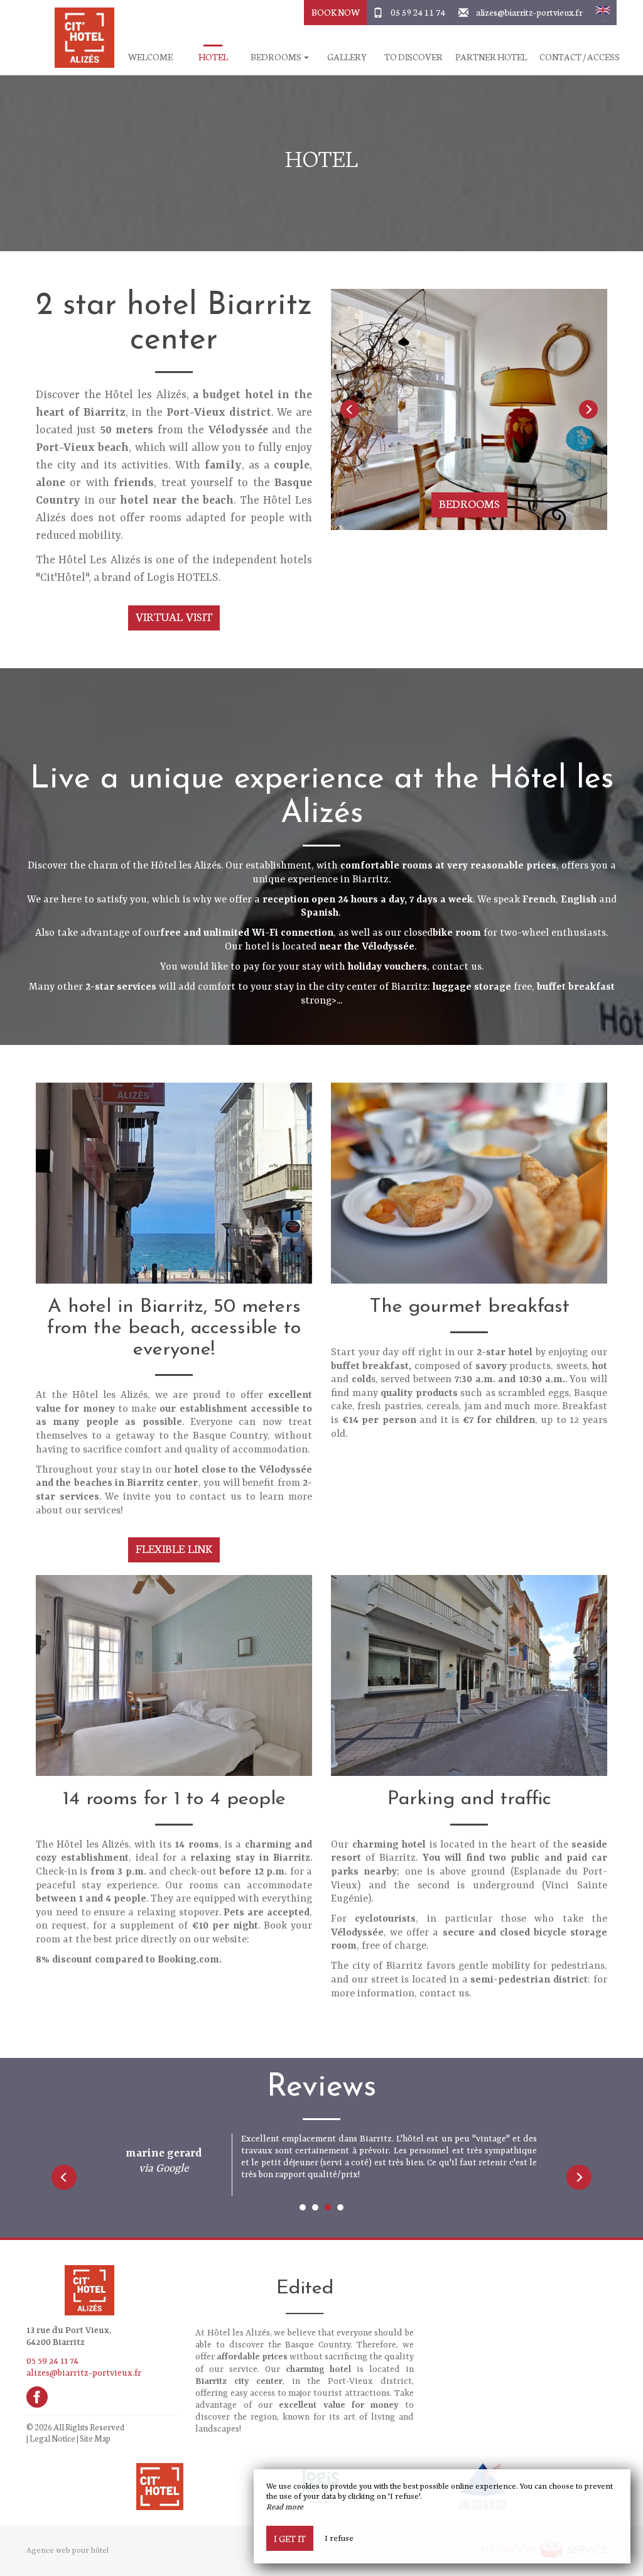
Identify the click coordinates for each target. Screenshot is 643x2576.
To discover (413, 57)
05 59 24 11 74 (418, 12)
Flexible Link (174, 1548)
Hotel (213, 57)
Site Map (95, 2438)
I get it (290, 2538)
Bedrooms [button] (277, 57)
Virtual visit (174, 616)
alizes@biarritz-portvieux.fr (529, 12)
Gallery (347, 57)
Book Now (336, 12)
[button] (603, 13)
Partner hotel (491, 57)
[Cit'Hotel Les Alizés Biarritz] (80, 38)
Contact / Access (580, 57)
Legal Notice (52, 2438)
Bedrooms (469, 503)
